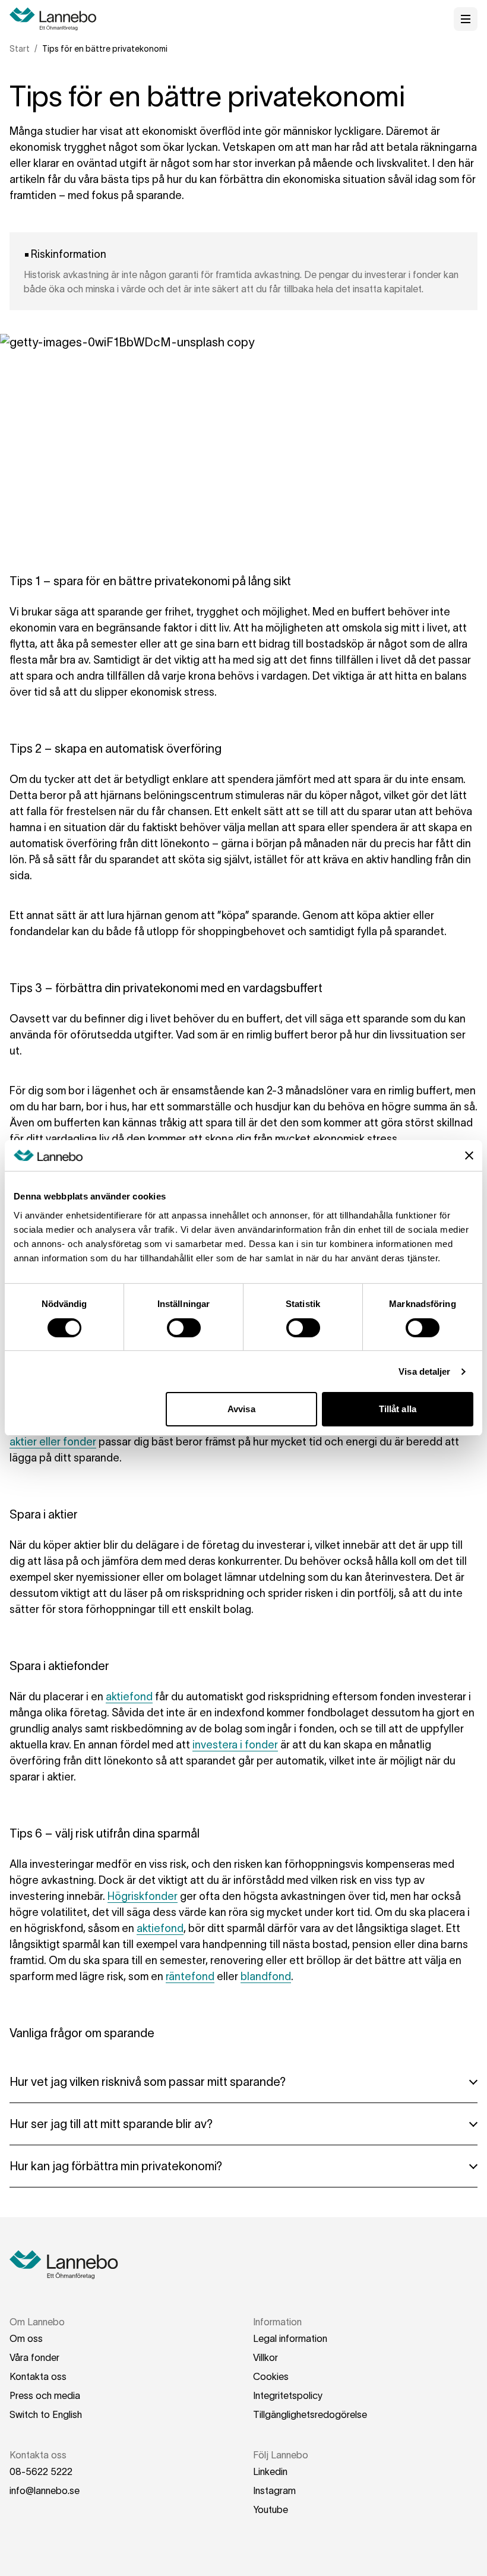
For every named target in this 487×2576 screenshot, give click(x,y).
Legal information (290, 2338)
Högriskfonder (143, 1896)
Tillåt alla (398, 1409)
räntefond (190, 1977)
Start (20, 49)
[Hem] (57, 19)
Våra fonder (34, 2357)
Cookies (271, 2376)
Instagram (274, 2490)
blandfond (266, 1977)
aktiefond (129, 1697)
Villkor (265, 2357)
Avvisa (241, 1409)
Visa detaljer (424, 1371)
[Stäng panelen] (469, 1156)
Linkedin (270, 2471)
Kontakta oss (38, 2376)
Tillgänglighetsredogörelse (310, 2414)
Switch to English (46, 2414)
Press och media (45, 2395)
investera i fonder (235, 1745)
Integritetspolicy (288, 2395)
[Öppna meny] (466, 19)
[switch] (184, 1328)
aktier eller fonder (53, 1442)
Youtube (271, 2509)
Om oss (26, 2338)
